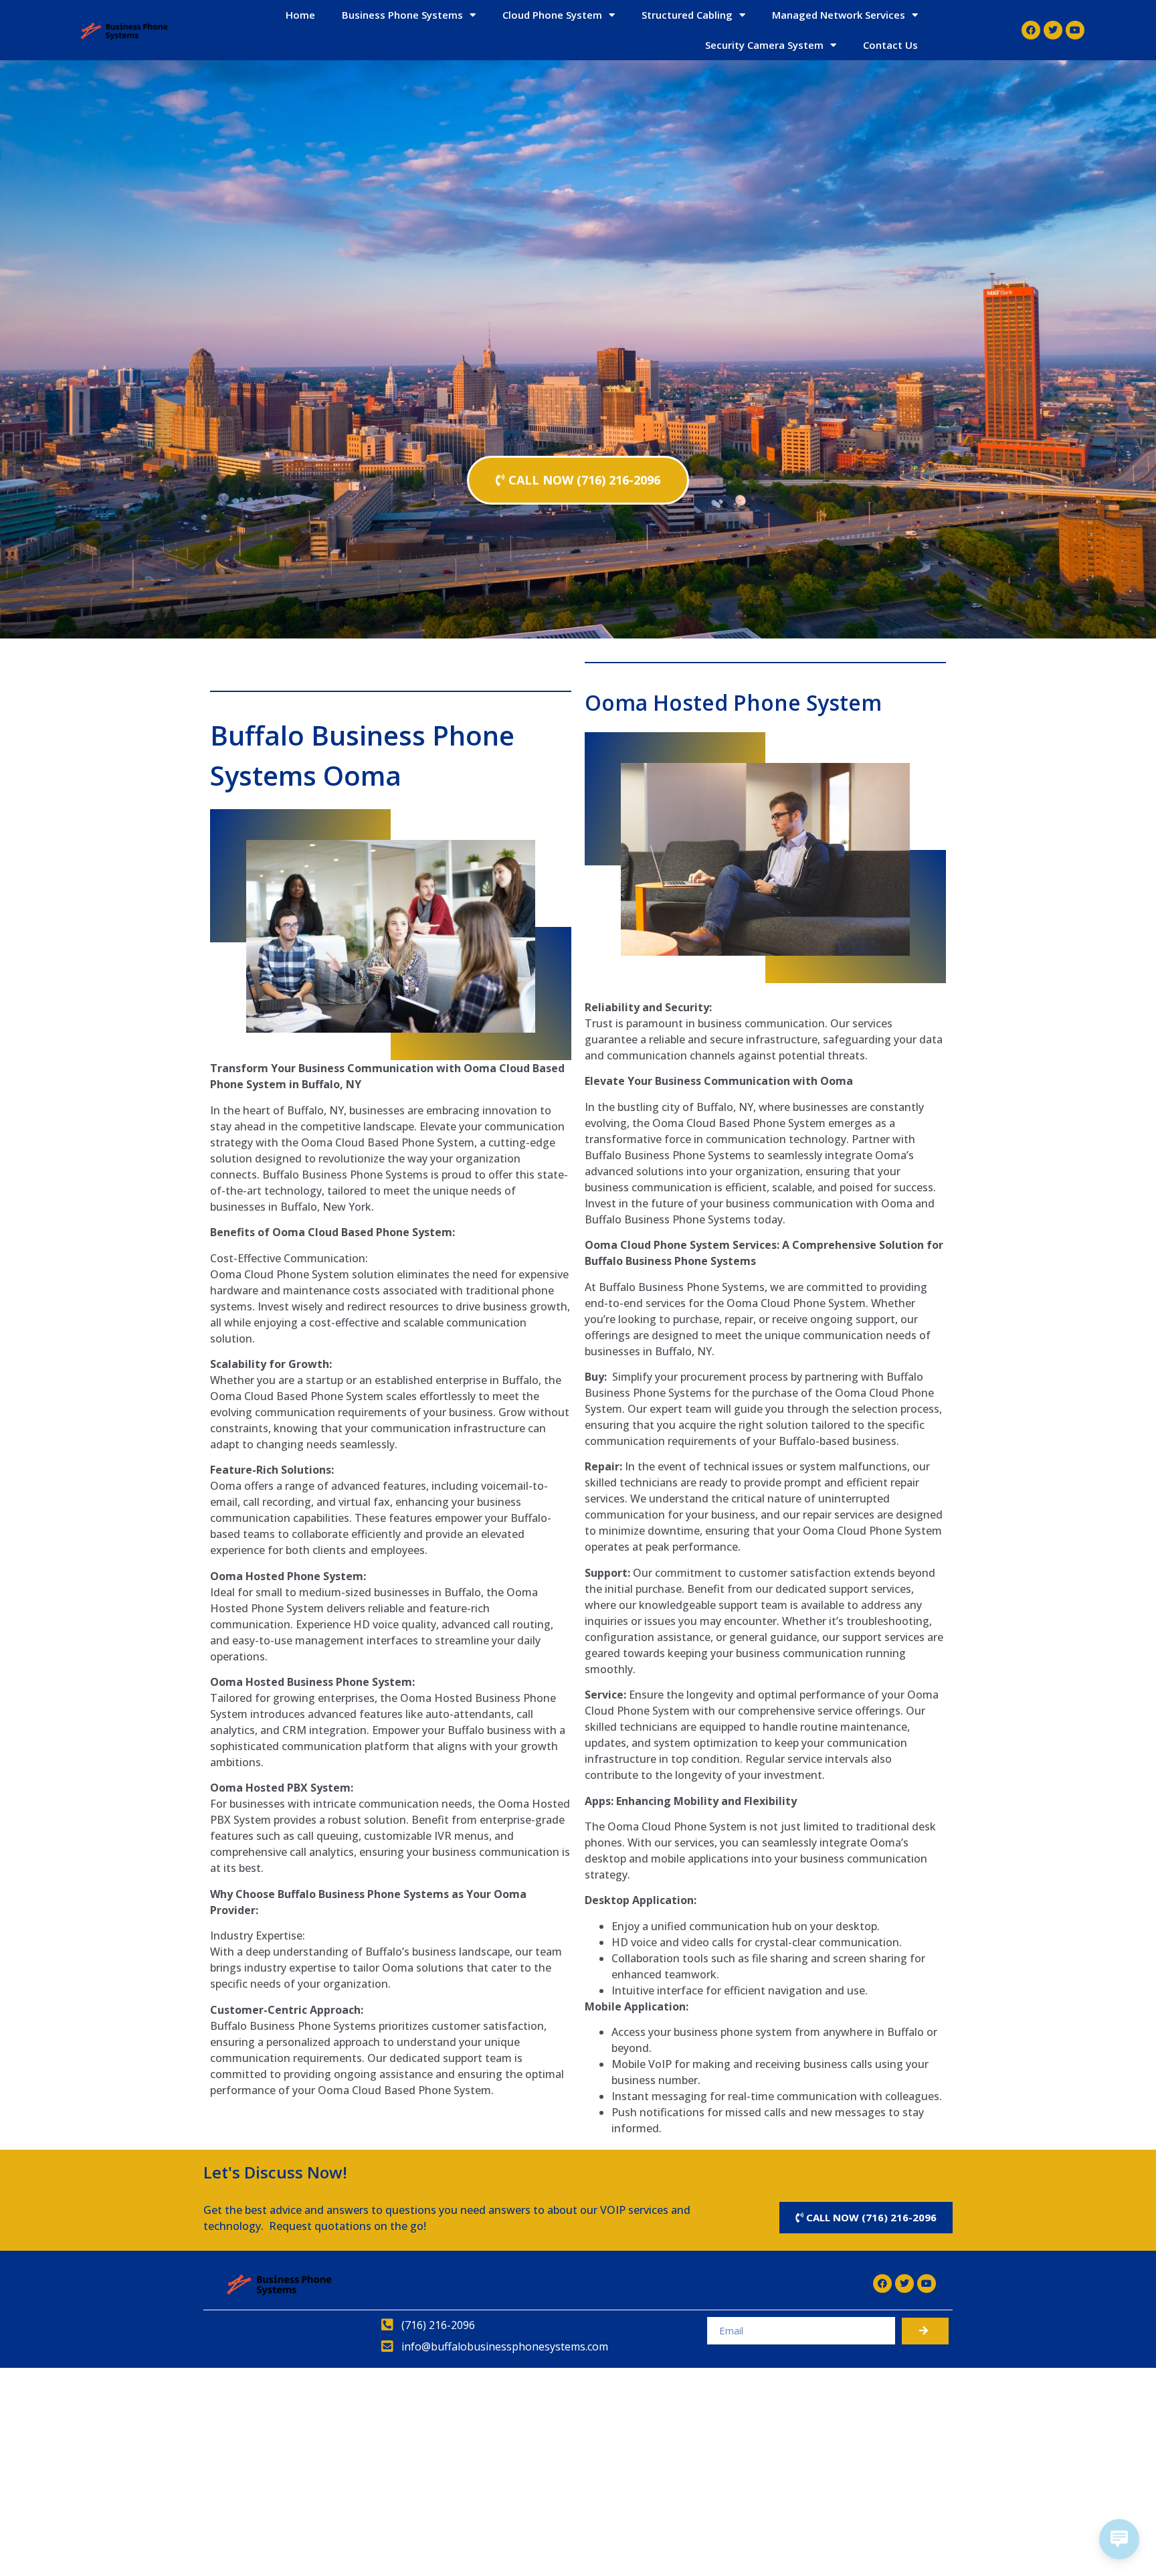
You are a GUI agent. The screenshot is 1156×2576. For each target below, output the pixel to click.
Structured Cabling (687, 15)
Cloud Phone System (552, 15)
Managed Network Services (839, 15)
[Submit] (925, 2331)
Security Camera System (764, 45)
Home (300, 15)
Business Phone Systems (402, 15)
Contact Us (890, 45)
